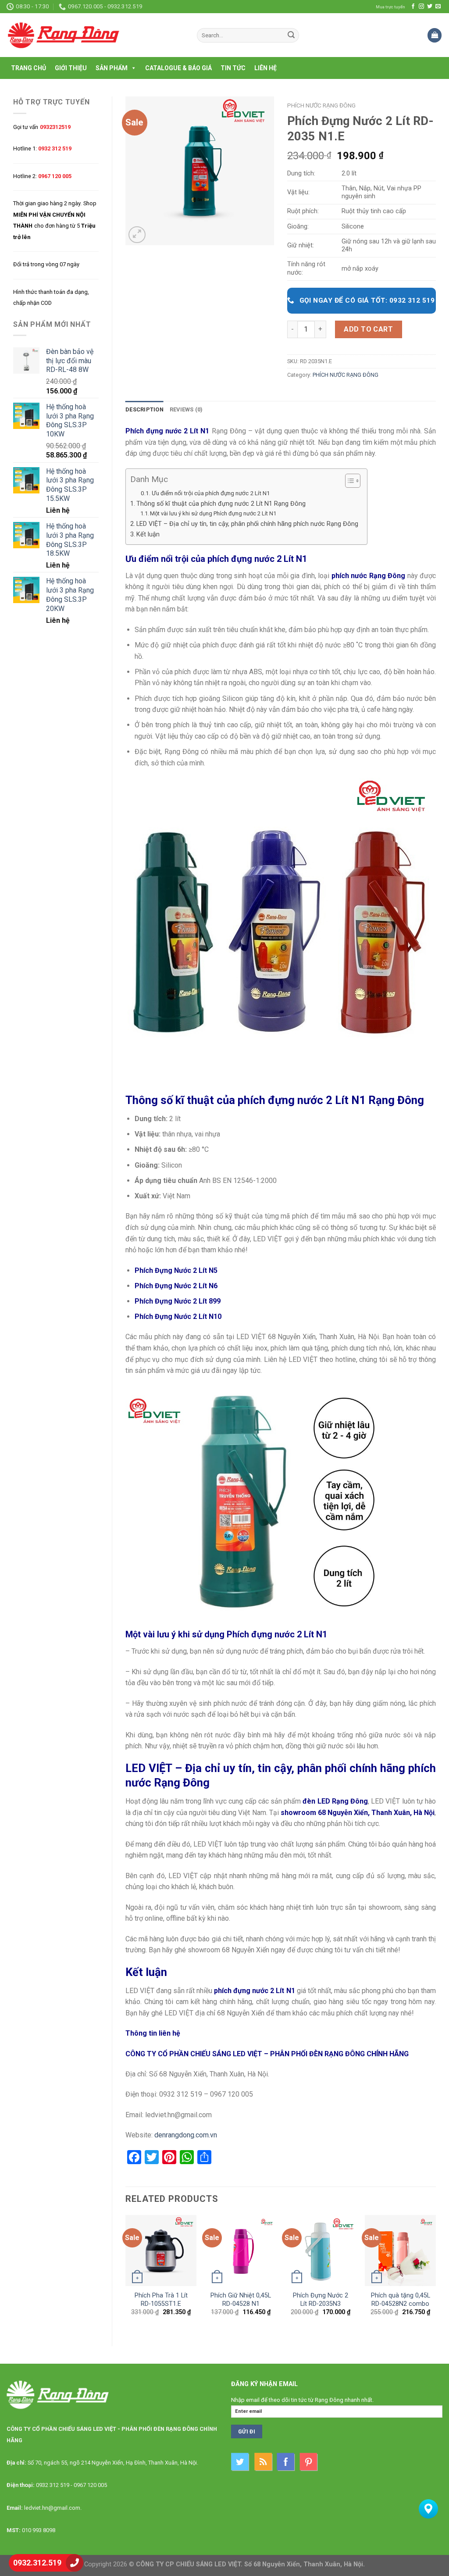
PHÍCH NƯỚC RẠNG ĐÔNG (321, 105)
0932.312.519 (37, 2563)
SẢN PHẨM (112, 68)
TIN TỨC (233, 68)
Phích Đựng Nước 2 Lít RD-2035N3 (321, 2300)
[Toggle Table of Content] (348, 481)
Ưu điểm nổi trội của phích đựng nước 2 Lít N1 (211, 493)
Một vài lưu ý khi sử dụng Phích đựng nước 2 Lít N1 (213, 513)
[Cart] (435, 35)
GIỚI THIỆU (71, 68)
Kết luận (148, 534)
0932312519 (55, 127)
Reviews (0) (186, 409)
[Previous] (126, 2273)
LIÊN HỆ (265, 68)
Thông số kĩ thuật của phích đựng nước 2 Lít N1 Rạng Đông (221, 504)
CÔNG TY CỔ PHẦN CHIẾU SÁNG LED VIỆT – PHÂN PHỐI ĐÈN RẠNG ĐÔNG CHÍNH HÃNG (267, 2054)
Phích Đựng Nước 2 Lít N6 (176, 1286)
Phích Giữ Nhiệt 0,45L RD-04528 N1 (241, 2300)
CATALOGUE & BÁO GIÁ (178, 68)
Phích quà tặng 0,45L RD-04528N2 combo (401, 2300)
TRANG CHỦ (29, 68)
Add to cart (368, 329)
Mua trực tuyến (390, 7)
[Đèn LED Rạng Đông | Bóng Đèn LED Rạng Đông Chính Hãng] (95, 35)
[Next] (435, 2273)
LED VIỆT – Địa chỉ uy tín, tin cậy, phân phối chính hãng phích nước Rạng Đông (247, 524)
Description (144, 409)
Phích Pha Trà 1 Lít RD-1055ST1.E (161, 2300)
